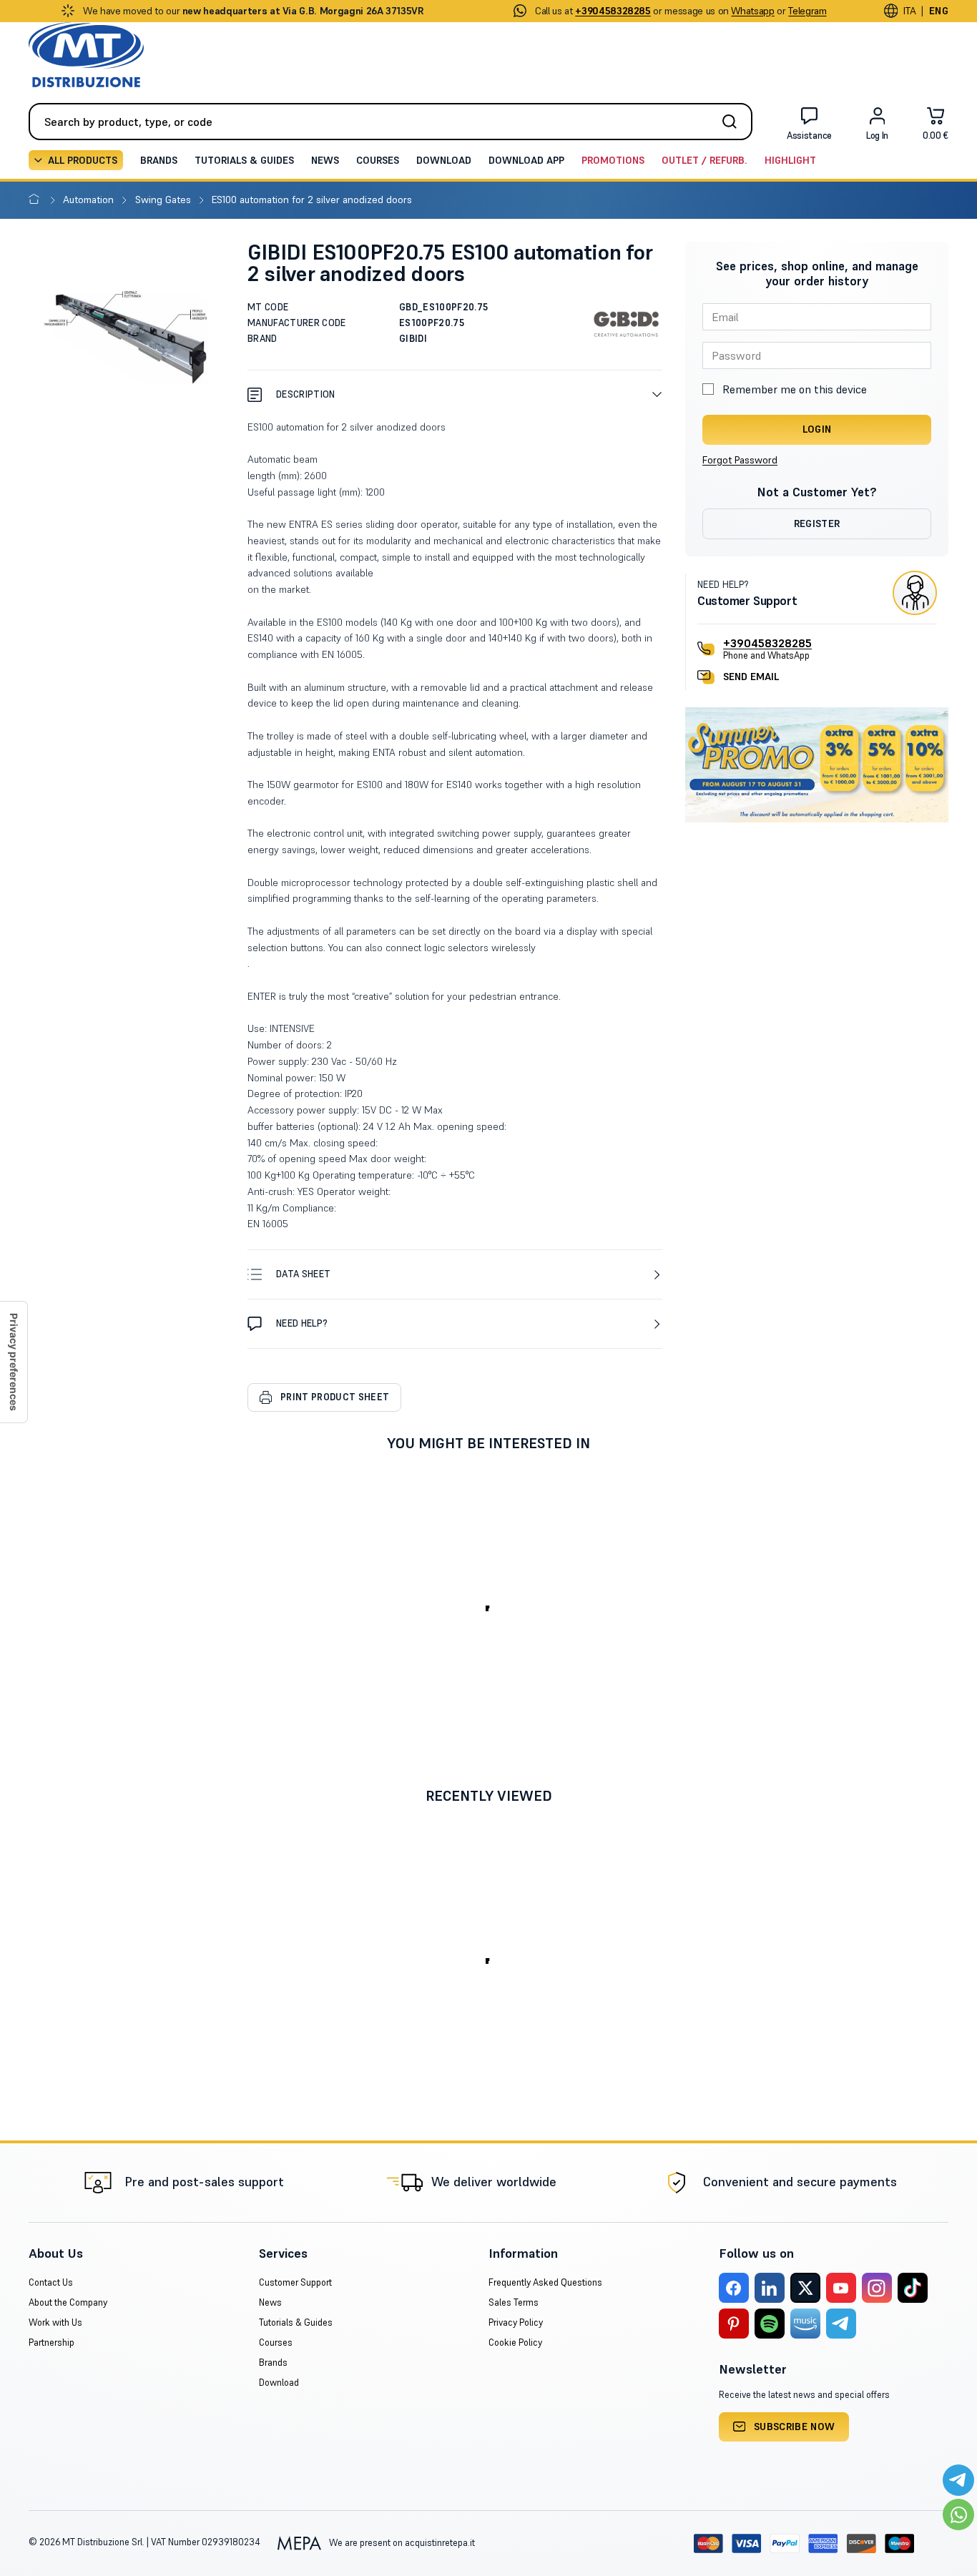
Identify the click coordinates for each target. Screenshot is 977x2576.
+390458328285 (767, 643)
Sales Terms (514, 2302)
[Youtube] (841, 2288)
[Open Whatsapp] (958, 2514)
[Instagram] (877, 2288)
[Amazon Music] (805, 2324)
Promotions (613, 160)
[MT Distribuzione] (86, 55)
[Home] (37, 200)
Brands (159, 160)
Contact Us (51, 2282)
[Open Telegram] (958, 2480)
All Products (83, 160)
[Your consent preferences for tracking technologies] (14, 1362)
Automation (90, 200)
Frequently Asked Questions (545, 2282)
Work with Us (55, 2322)
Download (444, 160)
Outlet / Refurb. (704, 160)
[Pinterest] (734, 2324)
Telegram (807, 11)
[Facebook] (734, 2288)
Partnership (51, 2343)
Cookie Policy (515, 2343)
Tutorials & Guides (244, 160)
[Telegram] (841, 2324)
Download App (526, 160)
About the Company (68, 2302)
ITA (909, 11)
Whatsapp (752, 11)
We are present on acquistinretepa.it (401, 2543)
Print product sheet (335, 1397)
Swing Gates (165, 200)
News (325, 160)
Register (817, 523)
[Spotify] (770, 2324)
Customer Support (295, 2282)
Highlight (790, 160)
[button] (455, 394)
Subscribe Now (795, 2427)
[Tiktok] (913, 2288)
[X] (805, 2288)
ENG (939, 11)
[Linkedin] (770, 2288)
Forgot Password (740, 460)
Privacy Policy (516, 2322)
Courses (378, 160)
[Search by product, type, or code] (734, 122)
